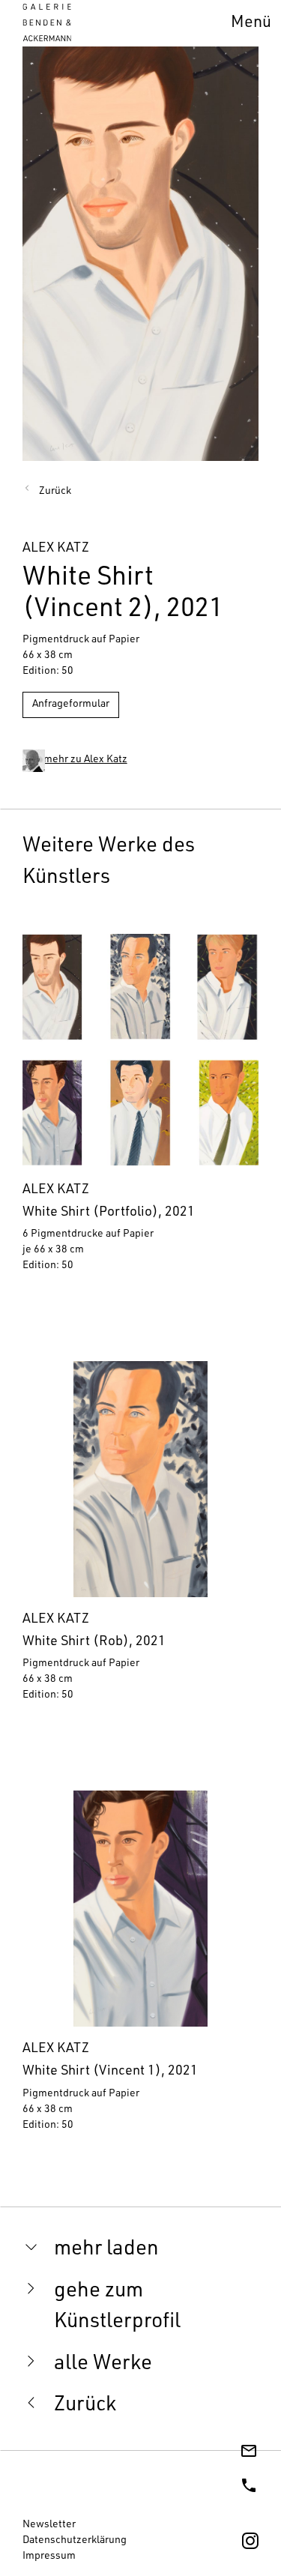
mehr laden (106, 2250)
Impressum (49, 2557)
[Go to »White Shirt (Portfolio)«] (140, 1109)
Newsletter (49, 2525)
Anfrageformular (71, 705)
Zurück (55, 492)
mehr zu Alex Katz (85, 760)
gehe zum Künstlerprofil (117, 2307)
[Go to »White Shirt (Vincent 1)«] (140, 1968)
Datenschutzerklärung (75, 2541)
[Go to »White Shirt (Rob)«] (140, 1538)
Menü (251, 24)
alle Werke (103, 2365)
